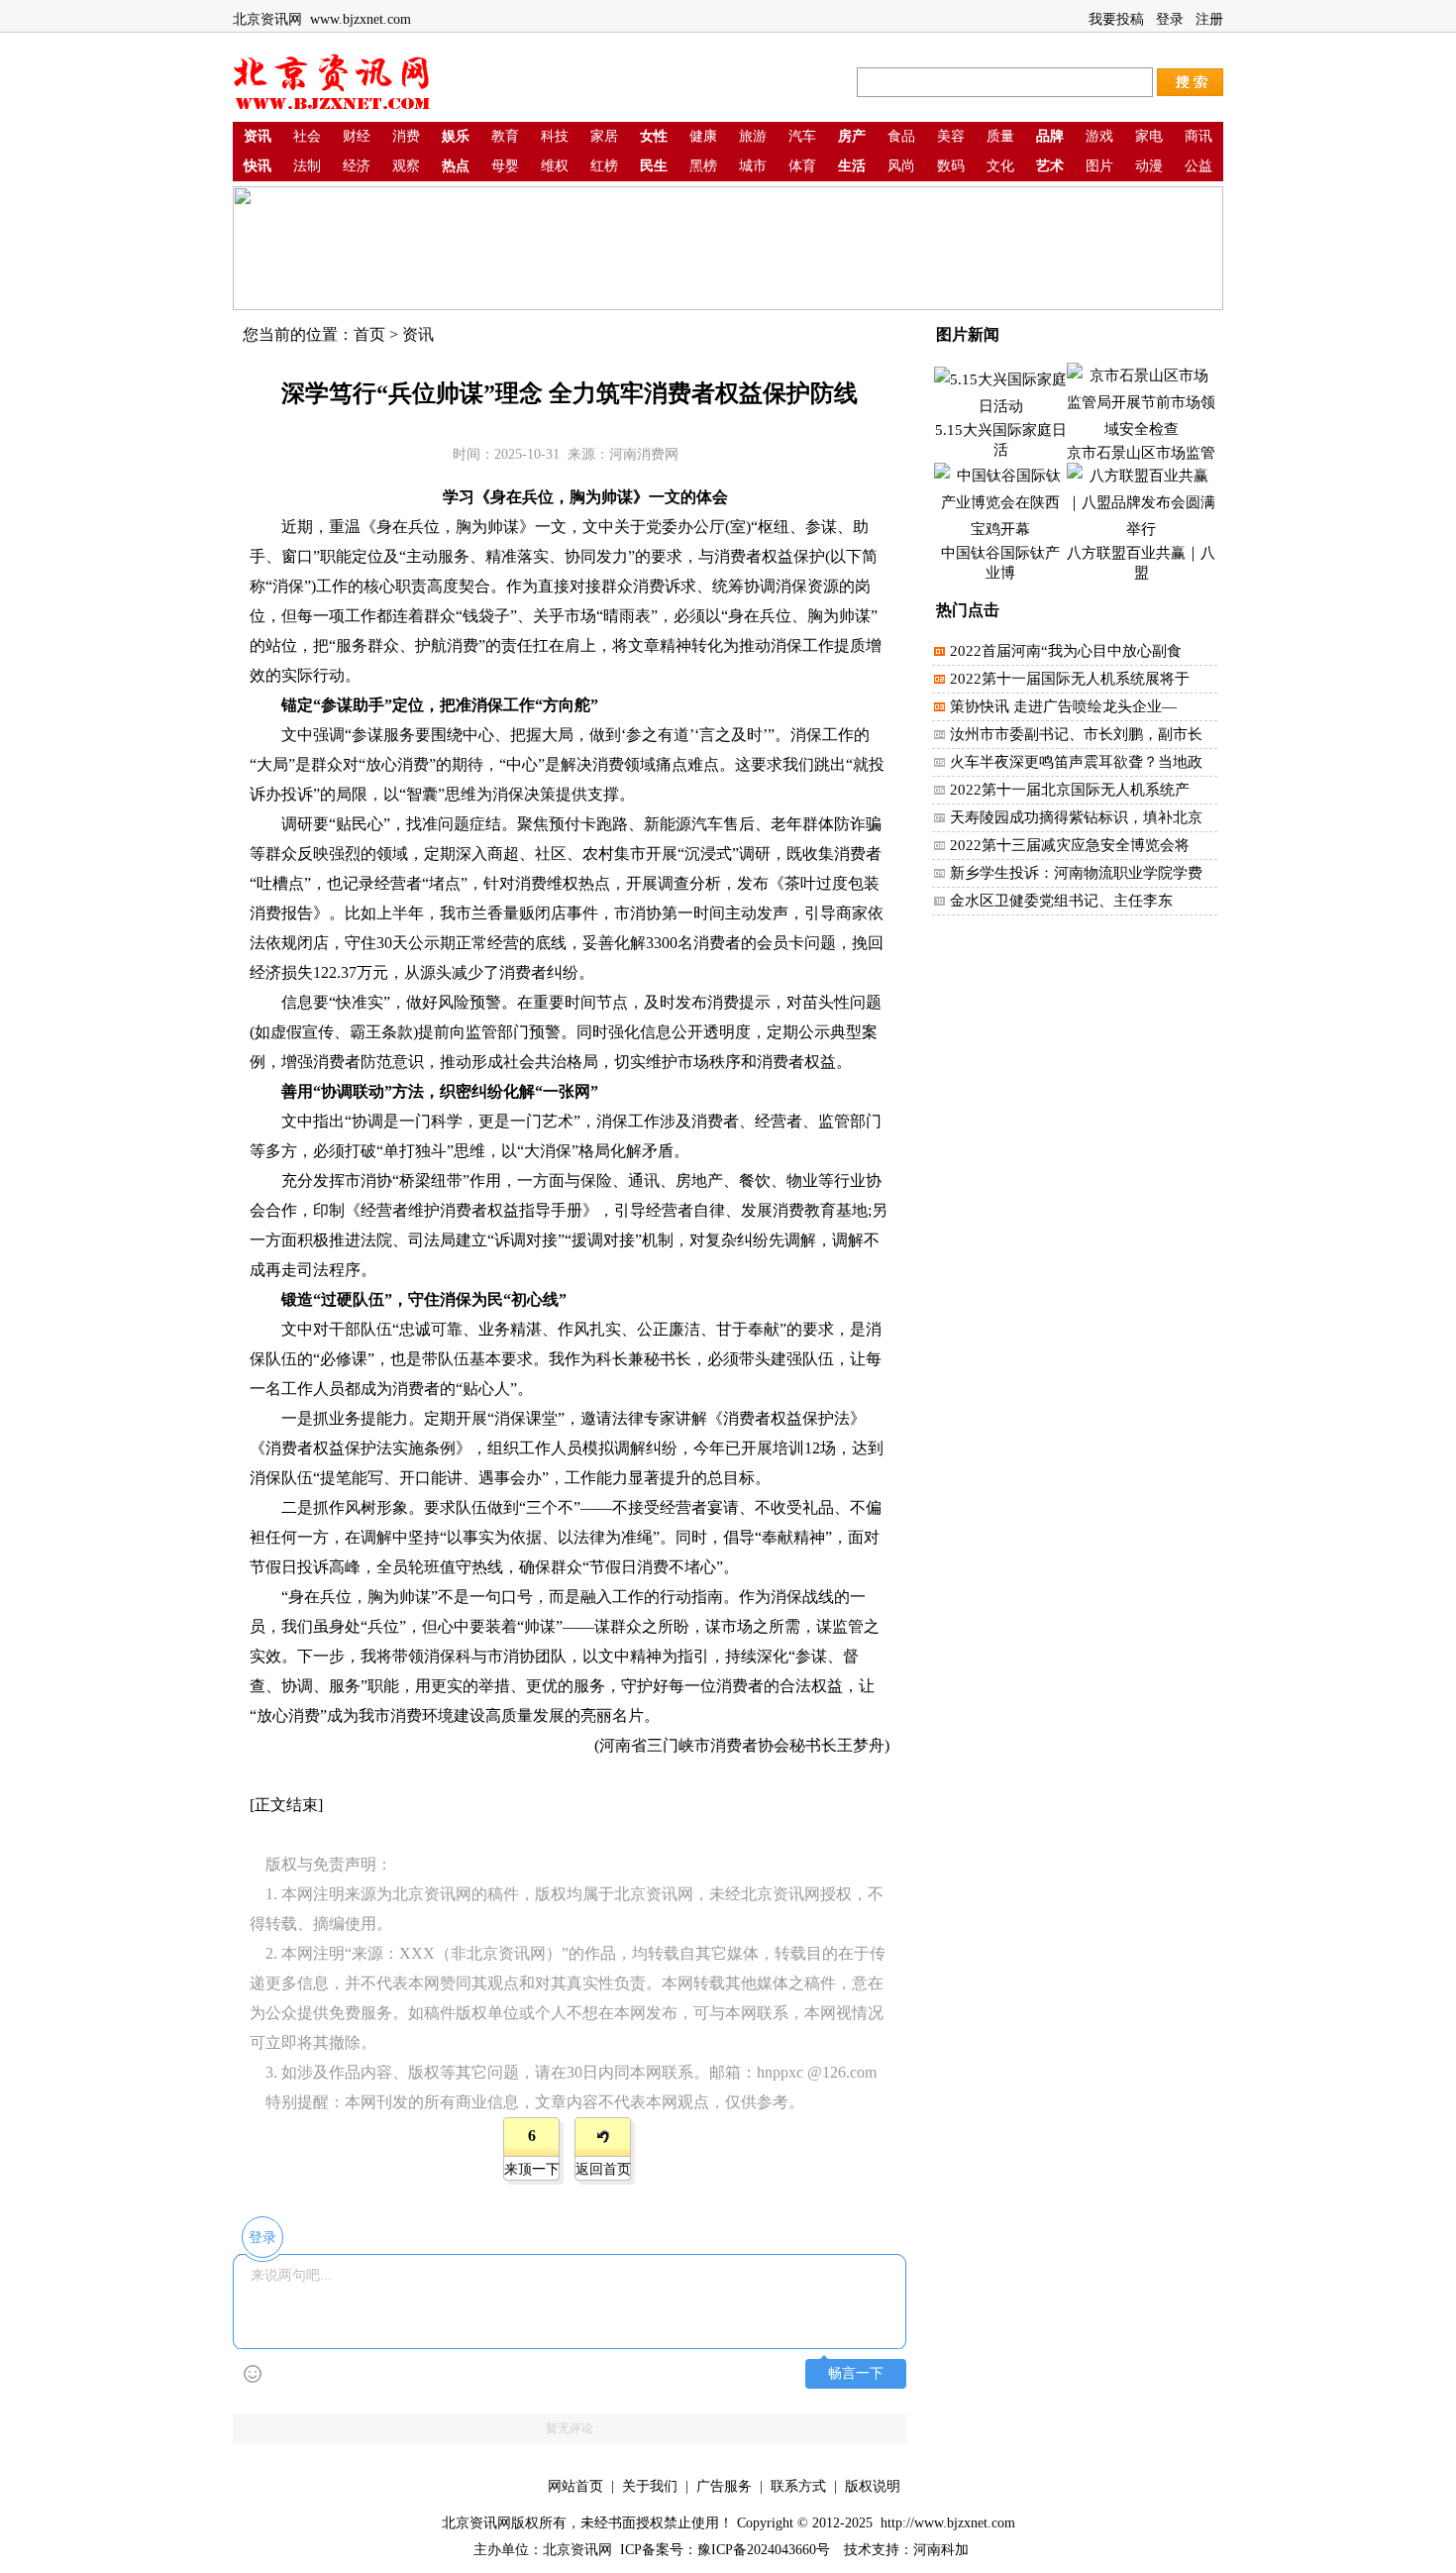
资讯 (258, 136)
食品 (901, 136)
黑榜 (703, 166)
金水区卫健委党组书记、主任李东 (1061, 901)
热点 (456, 166)
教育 (505, 136)
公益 (1198, 166)
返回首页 (603, 2169)
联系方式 (798, 2486)
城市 (753, 166)
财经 (357, 136)
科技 (555, 136)
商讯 (1198, 136)
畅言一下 (856, 2373)
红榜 (604, 166)
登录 (1170, 19)
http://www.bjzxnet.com (946, 2523)
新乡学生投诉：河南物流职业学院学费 (1076, 873)
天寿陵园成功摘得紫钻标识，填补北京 (1076, 817)
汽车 (802, 136)
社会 (307, 136)
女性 (654, 136)
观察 (406, 166)
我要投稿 (1116, 19)
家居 (604, 136)
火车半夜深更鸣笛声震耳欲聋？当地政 (1076, 762)
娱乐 (456, 136)
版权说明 (873, 2486)
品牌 (1050, 136)
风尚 (901, 166)
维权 (555, 166)
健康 (703, 136)
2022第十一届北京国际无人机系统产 (1070, 790)
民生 (654, 166)
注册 (1209, 19)
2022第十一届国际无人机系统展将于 (1070, 679)
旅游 (753, 136)
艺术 (1050, 166)
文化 (1000, 166)
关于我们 (650, 2486)
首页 (369, 334)
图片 (1099, 166)
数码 (951, 166)
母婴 (505, 166)
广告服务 (724, 2486)
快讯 (258, 166)
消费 (406, 136)
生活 (852, 166)
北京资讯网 (577, 2550)
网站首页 (575, 2486)
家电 (1149, 136)
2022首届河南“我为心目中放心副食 (1066, 651)
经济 (357, 166)
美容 (951, 136)
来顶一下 (532, 2169)
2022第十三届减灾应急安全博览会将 (1070, 845)
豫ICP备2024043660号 (764, 2550)
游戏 (1099, 136)
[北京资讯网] (332, 107)
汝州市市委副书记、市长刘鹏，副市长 (1076, 734)
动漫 (1149, 166)
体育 (802, 166)
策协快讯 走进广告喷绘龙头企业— (1063, 706)
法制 (307, 166)
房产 (852, 136)
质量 (1000, 136)
